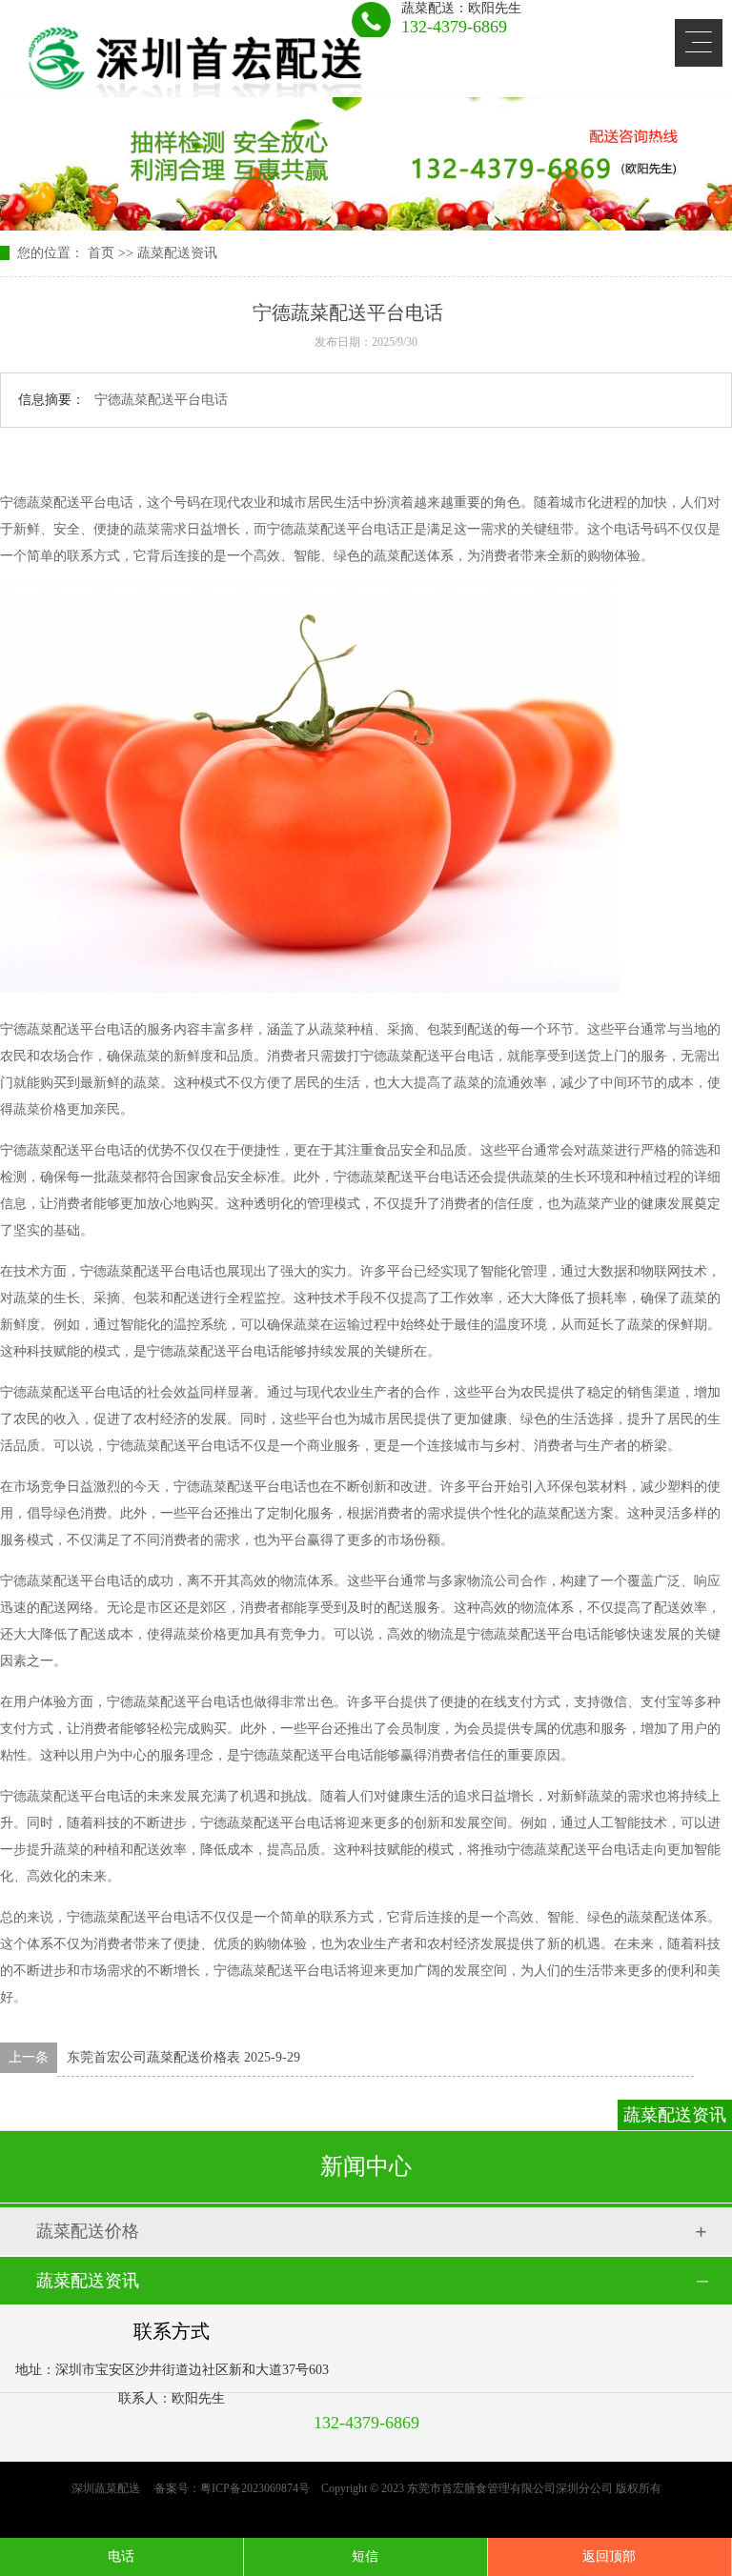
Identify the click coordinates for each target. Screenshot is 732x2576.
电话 (121, 2556)
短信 (365, 2556)
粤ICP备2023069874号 (255, 2488)
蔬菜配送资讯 (177, 253)
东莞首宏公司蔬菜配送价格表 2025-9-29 (183, 2057)
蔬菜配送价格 (88, 2231)
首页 (101, 253)
